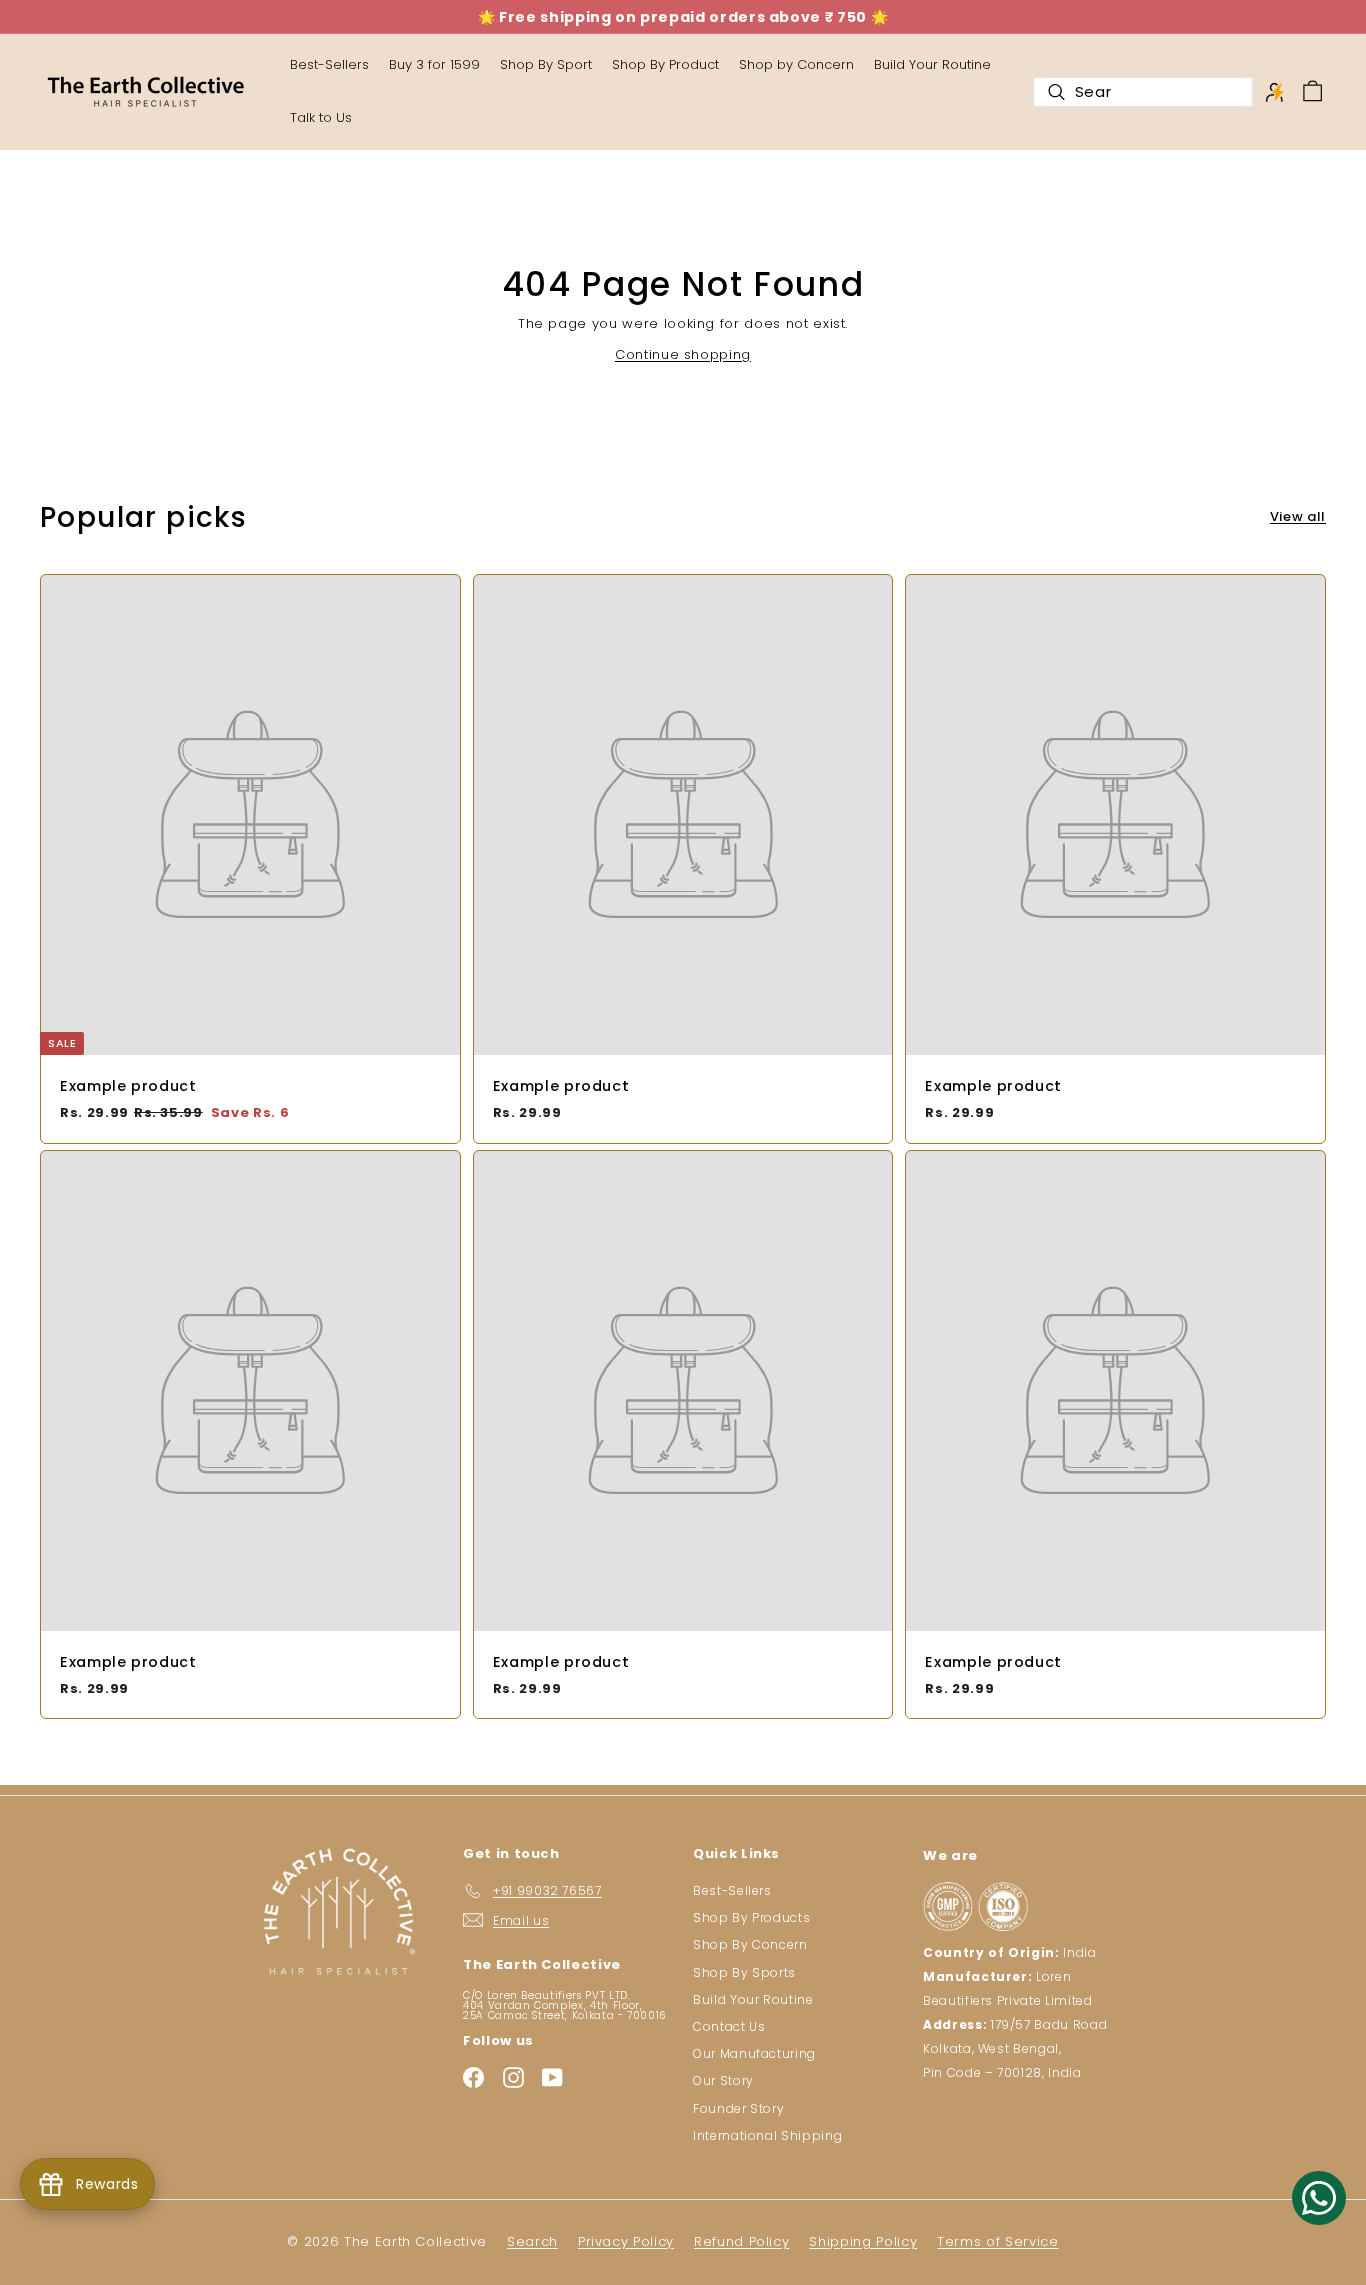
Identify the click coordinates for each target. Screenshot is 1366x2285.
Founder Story (738, 2108)
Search (532, 2241)
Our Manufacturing (754, 2053)
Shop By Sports (744, 1972)
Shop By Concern (750, 1944)
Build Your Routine (932, 64)
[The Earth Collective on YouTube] (552, 2077)
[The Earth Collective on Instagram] (513, 2077)
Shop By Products (751, 1917)
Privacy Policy (626, 2241)
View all (1298, 516)
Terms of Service (997, 2241)
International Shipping (767, 2135)
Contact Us (729, 2026)
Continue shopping (683, 354)
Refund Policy (741, 2241)
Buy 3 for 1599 (434, 64)
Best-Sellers (732, 1890)
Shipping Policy (863, 2241)
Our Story (723, 2080)
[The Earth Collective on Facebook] (473, 2077)
